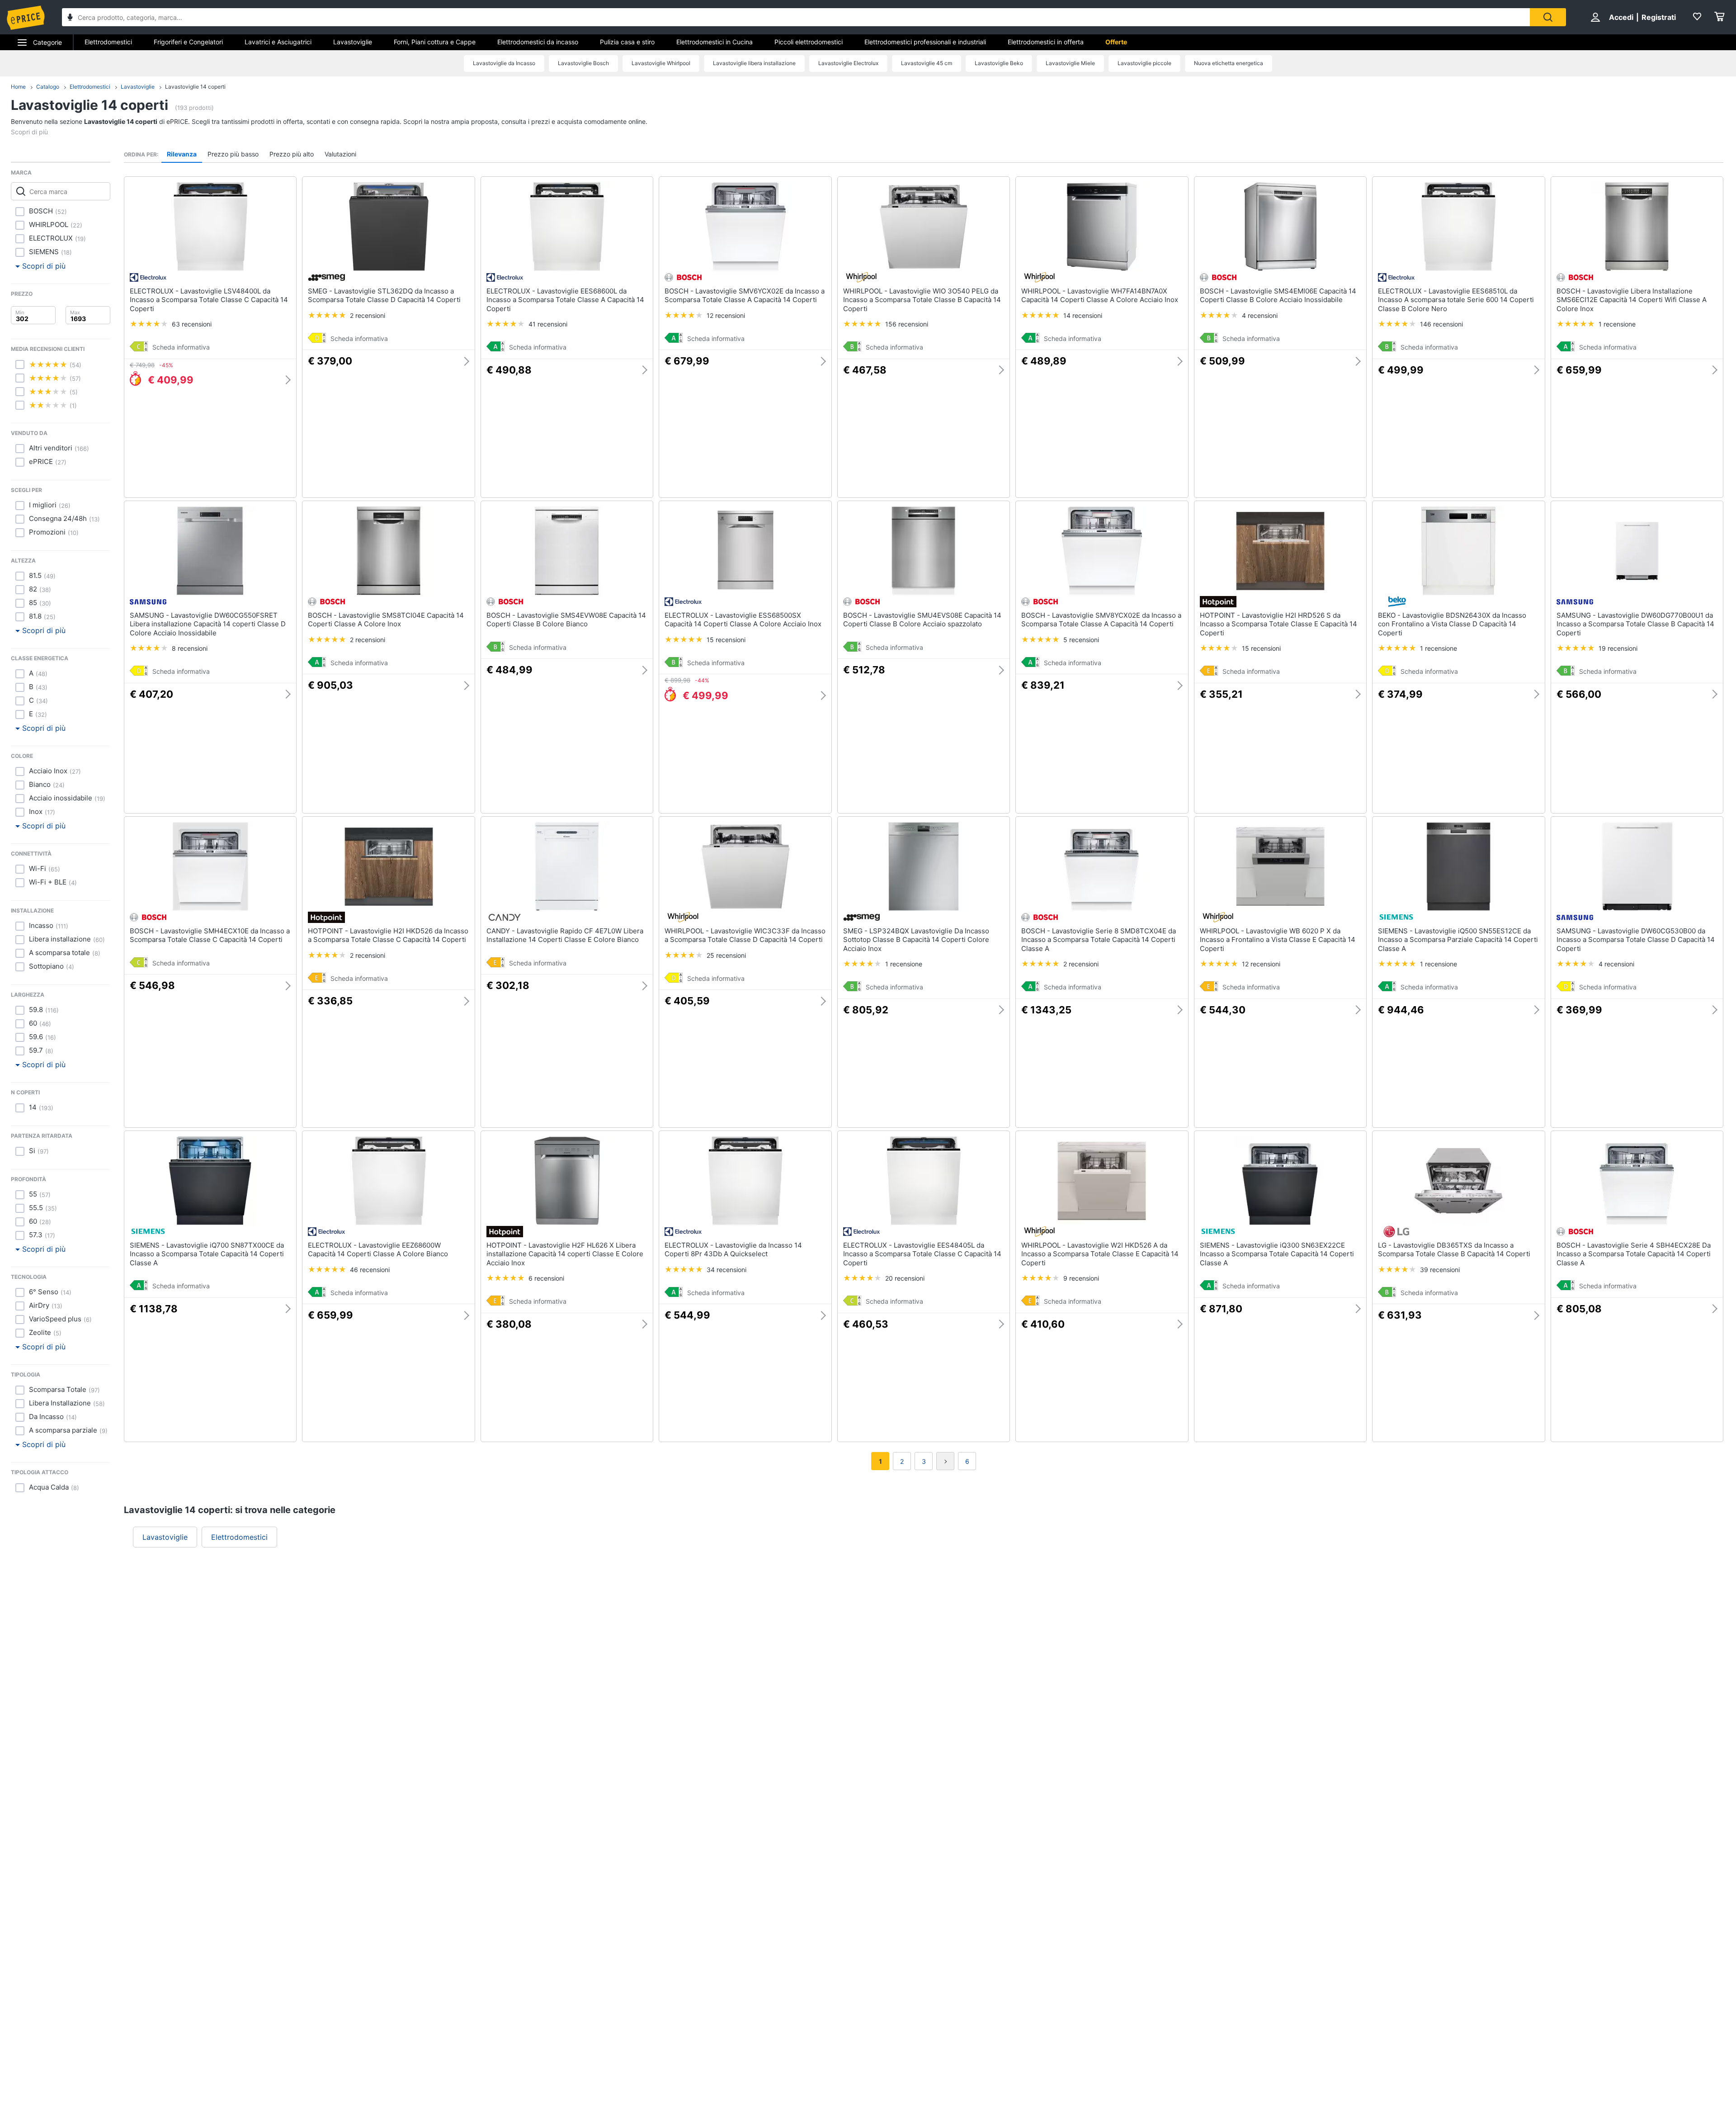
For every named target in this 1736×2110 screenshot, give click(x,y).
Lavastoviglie (353, 42)
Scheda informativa (181, 347)
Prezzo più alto (292, 154)
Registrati (1659, 17)
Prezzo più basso (233, 154)
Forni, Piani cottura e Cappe (435, 42)
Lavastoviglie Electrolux (848, 63)
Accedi (1621, 17)
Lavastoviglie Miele (1070, 63)
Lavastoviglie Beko (999, 63)
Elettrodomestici (108, 42)
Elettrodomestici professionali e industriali (925, 42)
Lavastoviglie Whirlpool (661, 63)
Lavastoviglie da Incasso (504, 63)
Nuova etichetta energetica (1229, 63)
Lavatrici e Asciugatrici (278, 42)
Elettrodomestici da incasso (538, 42)
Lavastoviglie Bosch (583, 63)
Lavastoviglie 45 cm (927, 63)
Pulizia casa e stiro (627, 42)
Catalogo (48, 87)
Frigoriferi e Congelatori (188, 42)
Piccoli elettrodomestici (809, 42)
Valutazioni (340, 154)
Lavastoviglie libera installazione (754, 63)
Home (18, 87)
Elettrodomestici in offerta (1046, 42)
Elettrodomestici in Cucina (715, 42)
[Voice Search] (70, 18)
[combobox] (796, 17)
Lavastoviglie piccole (1144, 63)
